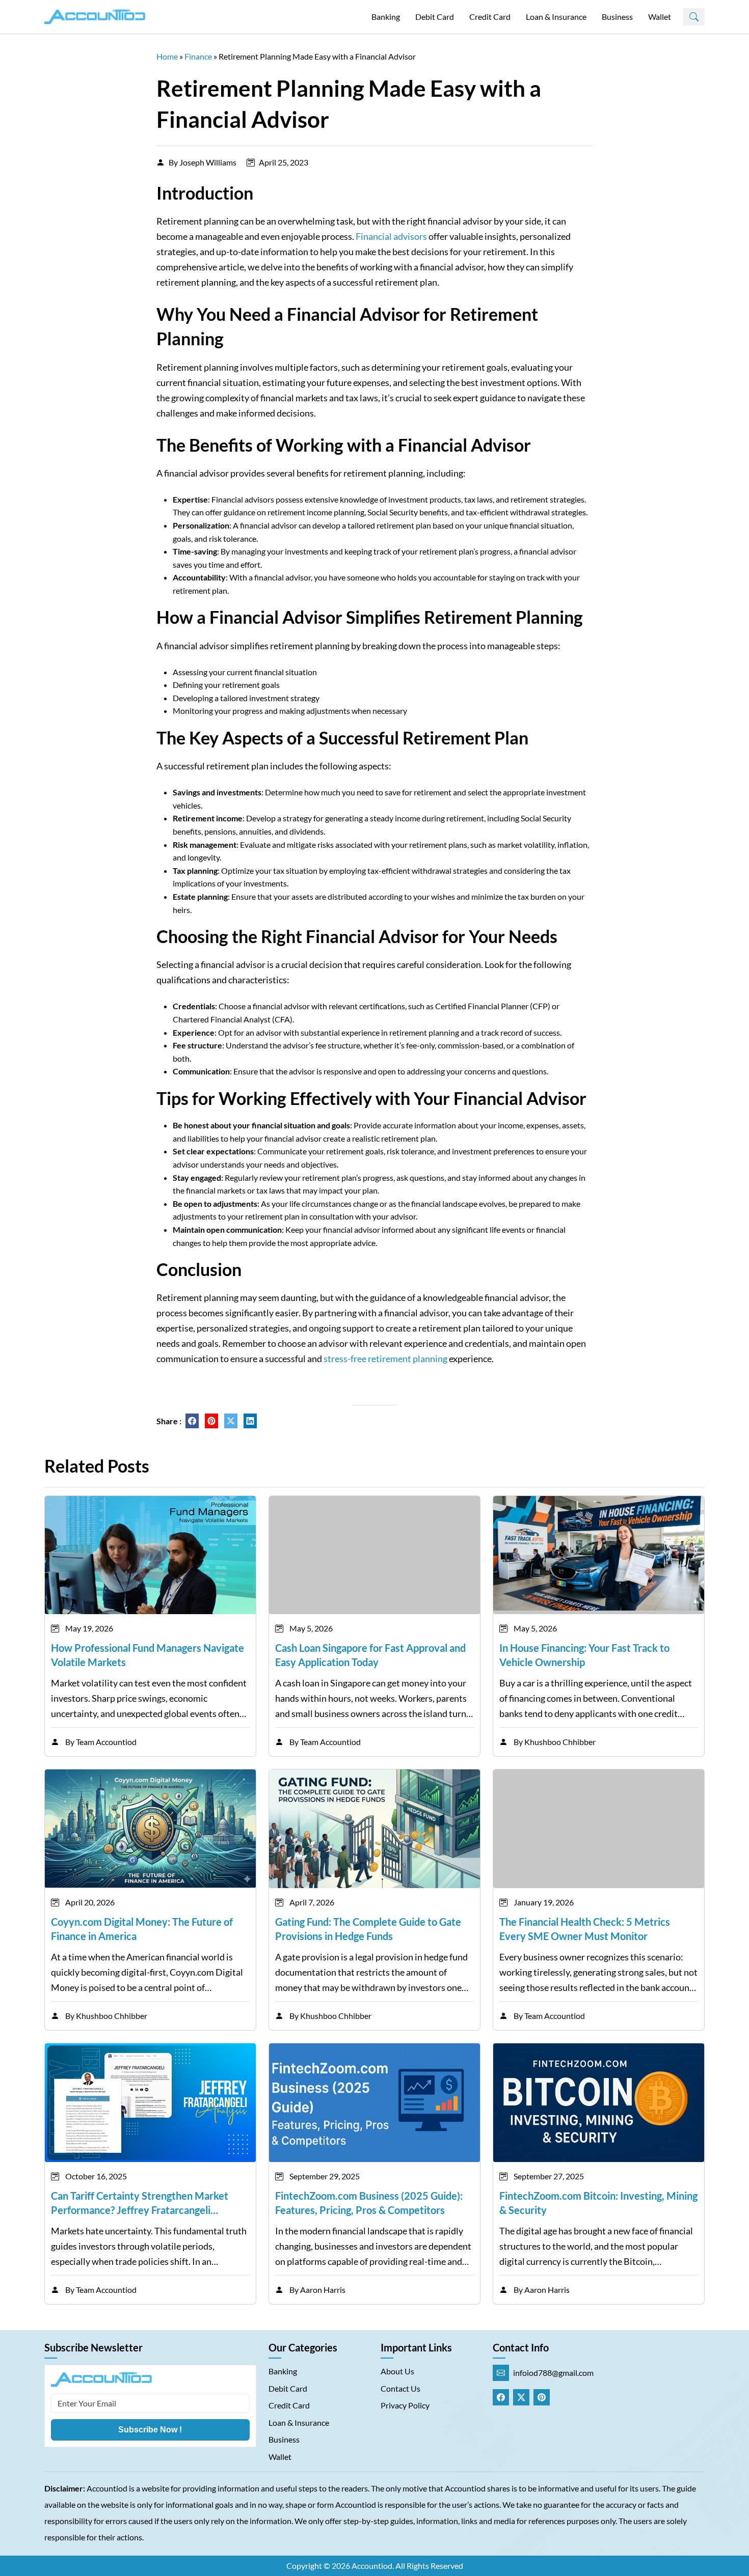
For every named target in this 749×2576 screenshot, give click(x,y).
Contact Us (400, 2388)
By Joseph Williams (203, 162)
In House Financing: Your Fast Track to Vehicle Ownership (584, 1655)
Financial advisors (391, 236)
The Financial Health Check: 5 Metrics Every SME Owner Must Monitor (585, 1929)
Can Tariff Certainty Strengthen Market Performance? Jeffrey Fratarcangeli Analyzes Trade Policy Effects (140, 2203)
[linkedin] (250, 1421)
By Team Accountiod (101, 1742)
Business (617, 17)
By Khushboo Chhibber (555, 1742)
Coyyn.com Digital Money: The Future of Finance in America (142, 1929)
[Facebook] (501, 2397)
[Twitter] (521, 2397)
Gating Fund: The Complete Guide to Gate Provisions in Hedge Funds (368, 1929)
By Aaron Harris (317, 2290)
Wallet (660, 17)
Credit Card (490, 17)
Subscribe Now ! (150, 2430)
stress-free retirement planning (385, 1359)
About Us (397, 2371)
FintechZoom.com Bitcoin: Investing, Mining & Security (598, 2203)
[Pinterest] (542, 2397)
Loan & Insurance (556, 17)
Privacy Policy (405, 2405)
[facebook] (192, 1421)
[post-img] (150, 1554)
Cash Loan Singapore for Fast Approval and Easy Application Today (370, 1655)
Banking (386, 17)
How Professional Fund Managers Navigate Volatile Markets (148, 1655)
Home (167, 56)
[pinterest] (211, 1421)
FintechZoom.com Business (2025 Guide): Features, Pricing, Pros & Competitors (369, 2203)
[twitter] (231, 1421)
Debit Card (435, 17)
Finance (198, 56)
